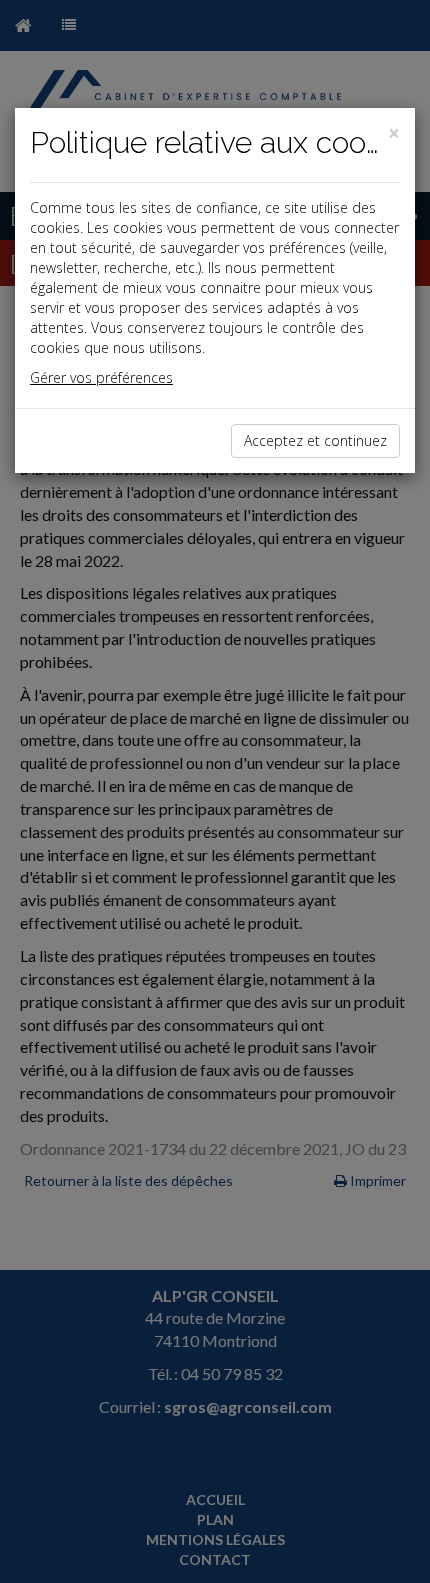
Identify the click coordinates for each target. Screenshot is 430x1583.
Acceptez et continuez (315, 440)
